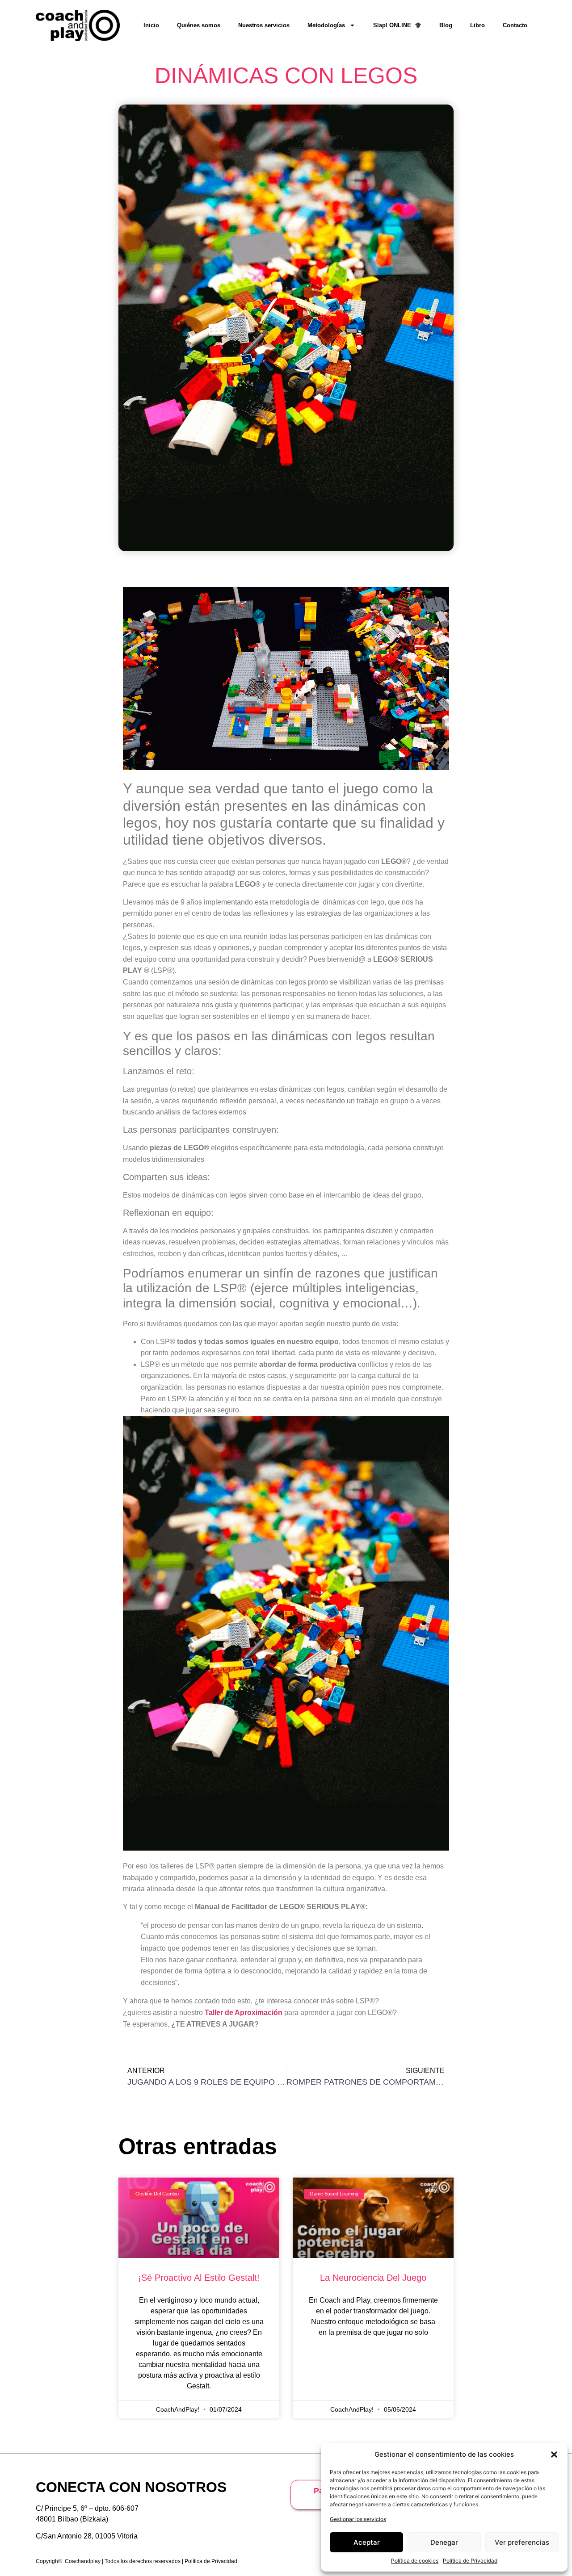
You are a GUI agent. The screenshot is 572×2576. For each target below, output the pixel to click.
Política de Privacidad (470, 2561)
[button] (554, 2455)
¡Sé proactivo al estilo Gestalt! (199, 2278)
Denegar (444, 2542)
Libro (477, 25)
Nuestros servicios (264, 25)
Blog (446, 25)
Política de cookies (415, 2561)
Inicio (151, 25)
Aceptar (367, 2542)
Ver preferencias (522, 2542)
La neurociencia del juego (373, 2278)
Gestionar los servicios (358, 2519)
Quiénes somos (199, 25)
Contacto (515, 25)
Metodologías (326, 25)
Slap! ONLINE (394, 25)
